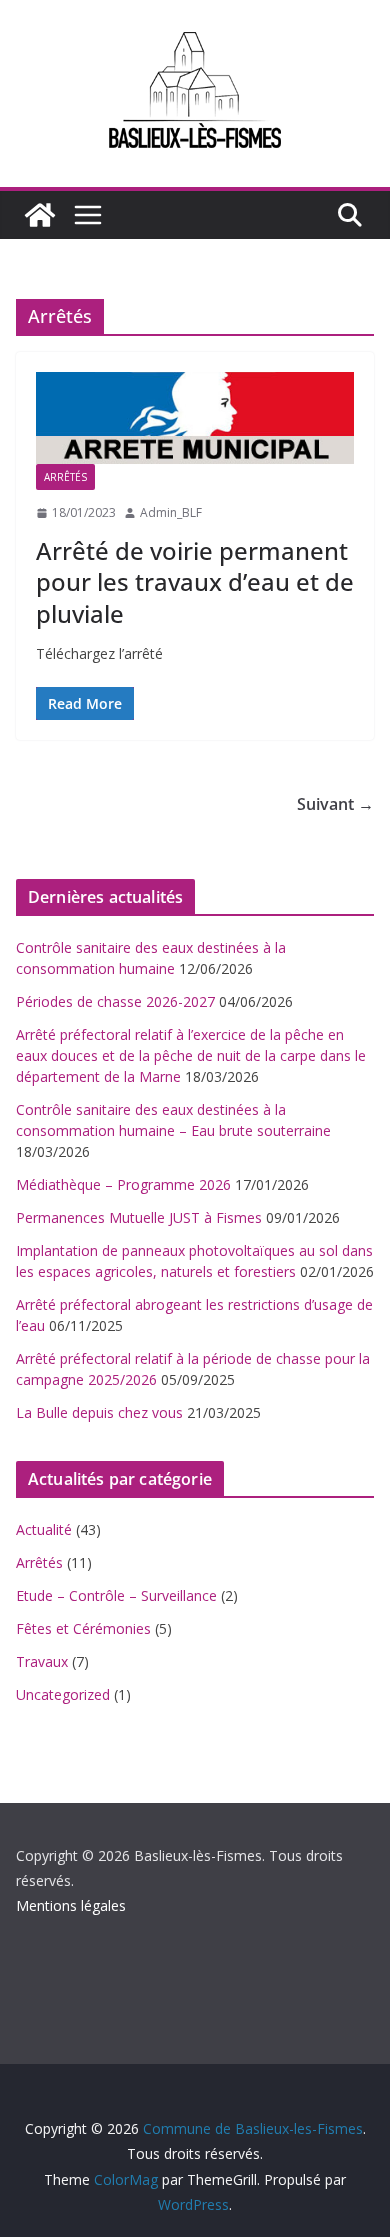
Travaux (42, 1661)
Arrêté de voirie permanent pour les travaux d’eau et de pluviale (195, 581)
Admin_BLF (171, 512)
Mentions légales (71, 1905)
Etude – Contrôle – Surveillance (116, 1595)
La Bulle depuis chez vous (99, 1412)
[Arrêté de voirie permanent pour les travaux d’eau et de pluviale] (195, 417)
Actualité (44, 1529)
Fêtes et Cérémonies (83, 1628)
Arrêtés (65, 477)
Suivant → (335, 804)
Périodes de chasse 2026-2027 (115, 1001)
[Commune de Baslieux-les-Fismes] (40, 215)
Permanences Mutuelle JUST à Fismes (139, 1217)
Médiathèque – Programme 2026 (123, 1184)
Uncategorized (63, 1694)
